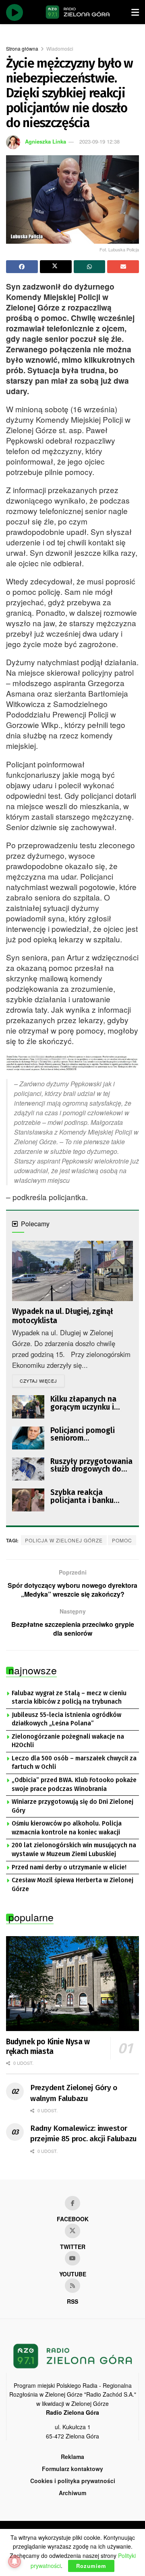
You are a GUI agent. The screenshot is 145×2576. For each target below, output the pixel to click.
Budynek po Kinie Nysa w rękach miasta (48, 2047)
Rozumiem (91, 2566)
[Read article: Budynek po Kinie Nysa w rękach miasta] (72, 1984)
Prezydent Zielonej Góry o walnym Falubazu (74, 2093)
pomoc (122, 1540)
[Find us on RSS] (72, 2286)
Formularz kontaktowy (72, 2469)
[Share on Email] (123, 267)
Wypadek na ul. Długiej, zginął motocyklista (62, 1316)
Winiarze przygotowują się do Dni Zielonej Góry (72, 1806)
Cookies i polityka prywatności (73, 2481)
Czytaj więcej (42, 1381)
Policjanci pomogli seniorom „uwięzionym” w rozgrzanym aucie (83, 1434)
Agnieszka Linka (46, 141)
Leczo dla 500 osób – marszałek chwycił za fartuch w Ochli (74, 1763)
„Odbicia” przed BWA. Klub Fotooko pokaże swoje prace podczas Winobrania (74, 1784)
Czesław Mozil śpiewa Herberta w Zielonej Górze (72, 1885)
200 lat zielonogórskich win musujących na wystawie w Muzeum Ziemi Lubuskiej (74, 1850)
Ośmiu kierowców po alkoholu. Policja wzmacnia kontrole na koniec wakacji (67, 1828)
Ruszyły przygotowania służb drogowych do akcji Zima (91, 1465)
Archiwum (72, 2493)
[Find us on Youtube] (72, 2258)
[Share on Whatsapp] (90, 267)
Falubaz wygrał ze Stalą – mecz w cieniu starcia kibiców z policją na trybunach (69, 1698)
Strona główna (22, 48)
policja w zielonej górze (64, 1540)
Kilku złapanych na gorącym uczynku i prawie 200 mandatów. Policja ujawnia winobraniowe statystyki (90, 1403)
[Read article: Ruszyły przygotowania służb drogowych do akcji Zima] (28, 1469)
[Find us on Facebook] (72, 2203)
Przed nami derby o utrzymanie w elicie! (69, 1867)
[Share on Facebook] (22, 267)
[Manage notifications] (14, 2562)
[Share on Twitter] (56, 267)
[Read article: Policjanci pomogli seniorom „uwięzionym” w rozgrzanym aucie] (28, 1438)
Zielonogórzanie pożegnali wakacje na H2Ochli (68, 1741)
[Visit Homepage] (78, 12)
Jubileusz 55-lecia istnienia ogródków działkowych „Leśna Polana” (66, 1719)
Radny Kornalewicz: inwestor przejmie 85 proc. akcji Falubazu (83, 2134)
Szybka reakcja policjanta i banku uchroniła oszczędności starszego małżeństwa (91, 1496)
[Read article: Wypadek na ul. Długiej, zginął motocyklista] (72, 1271)
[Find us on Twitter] (72, 2231)
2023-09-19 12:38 (99, 141)
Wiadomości (60, 48)
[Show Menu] (135, 12)
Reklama (72, 2457)
